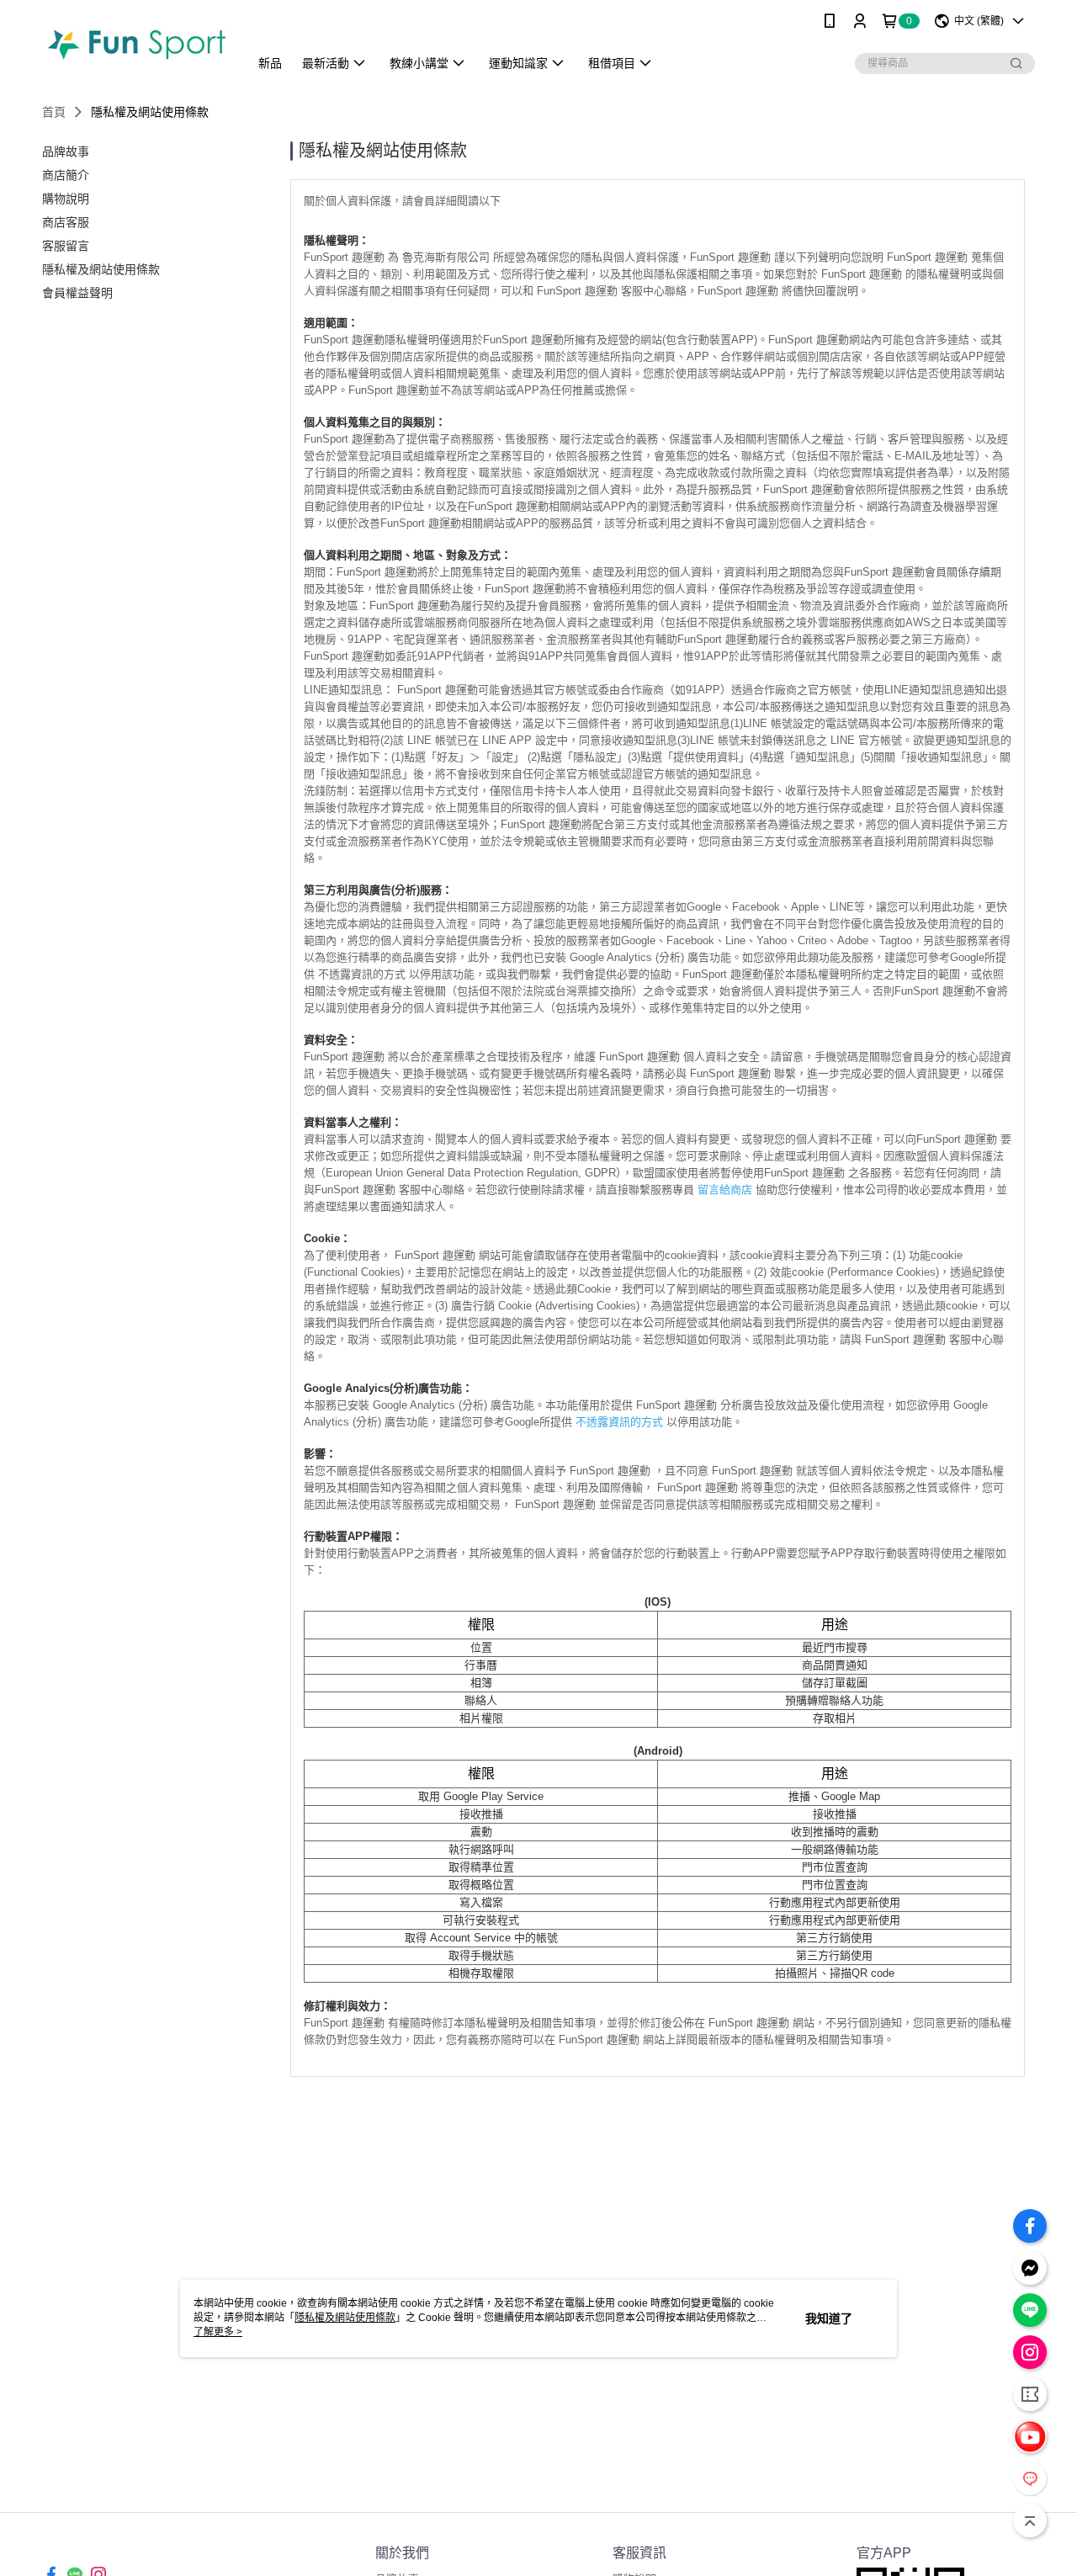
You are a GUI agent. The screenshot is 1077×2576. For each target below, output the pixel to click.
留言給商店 (725, 1190)
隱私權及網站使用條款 (345, 2318)
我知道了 (829, 2318)
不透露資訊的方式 (619, 1422)
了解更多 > (218, 2332)
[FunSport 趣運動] (135, 44)
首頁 (54, 112)
